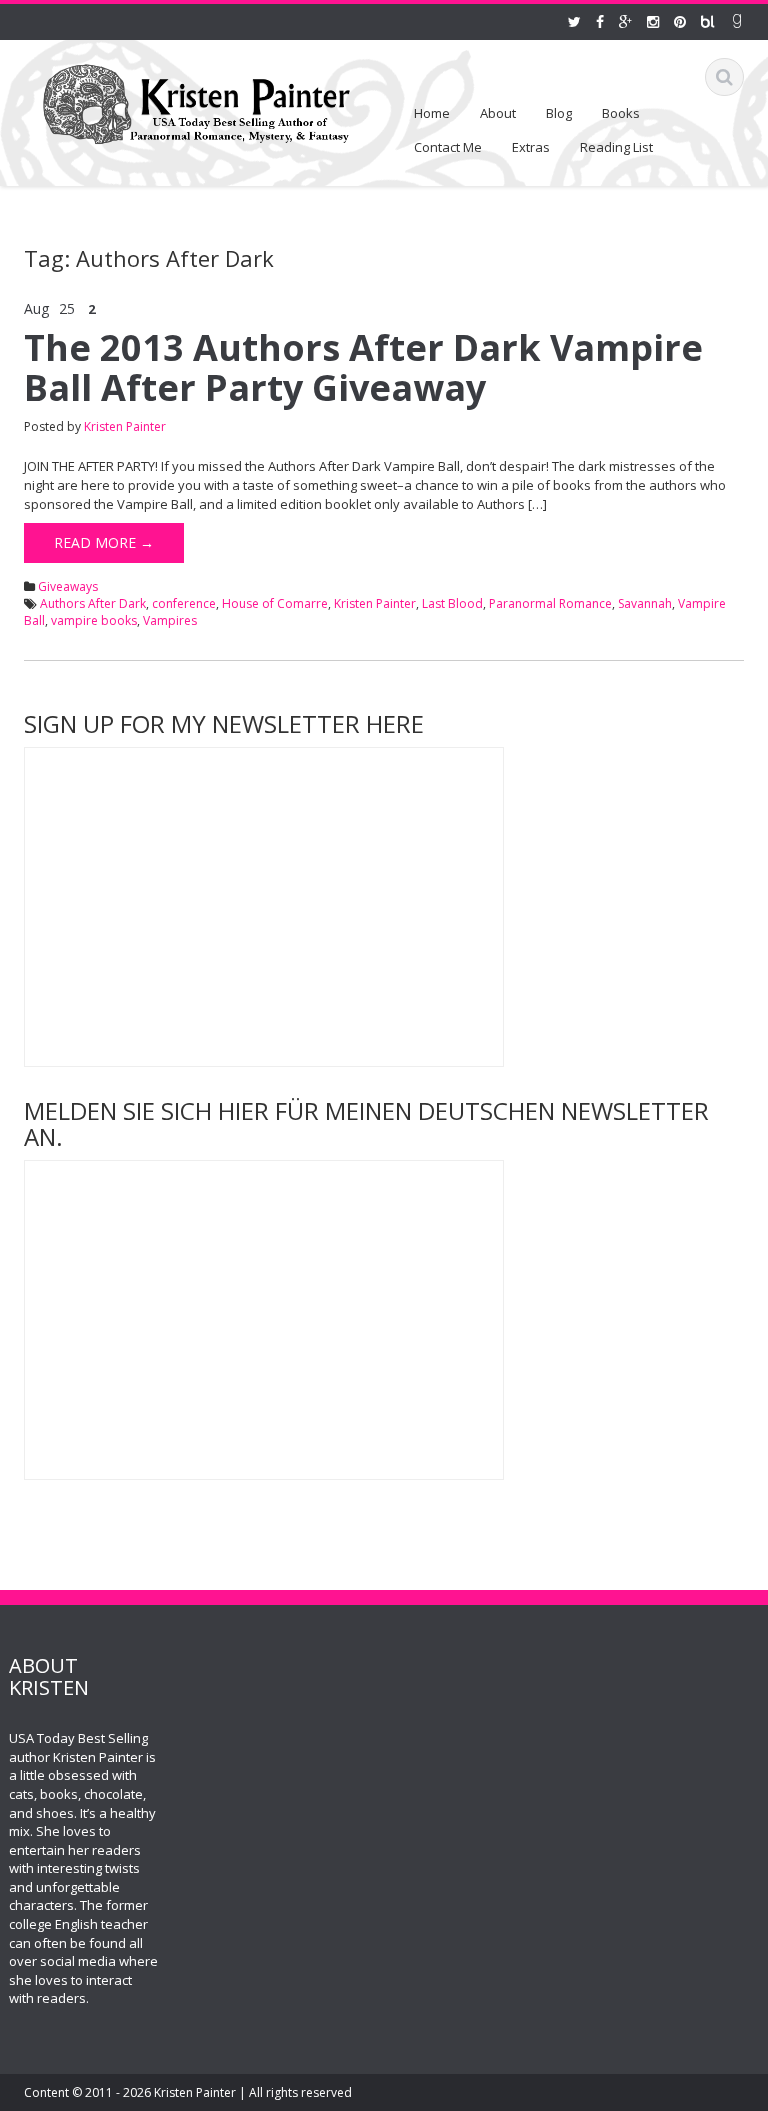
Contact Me (448, 147)
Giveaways (68, 586)
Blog (559, 113)
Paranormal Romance (550, 603)
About (498, 113)
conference (184, 603)
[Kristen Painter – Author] (196, 100)
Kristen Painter (125, 426)
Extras (531, 147)
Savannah (645, 603)
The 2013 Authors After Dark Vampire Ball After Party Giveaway (363, 367)
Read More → (104, 542)
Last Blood (452, 603)
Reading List (616, 147)
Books (621, 113)
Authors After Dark (93, 603)
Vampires (170, 620)
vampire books (94, 620)
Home (432, 113)
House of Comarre (275, 603)
